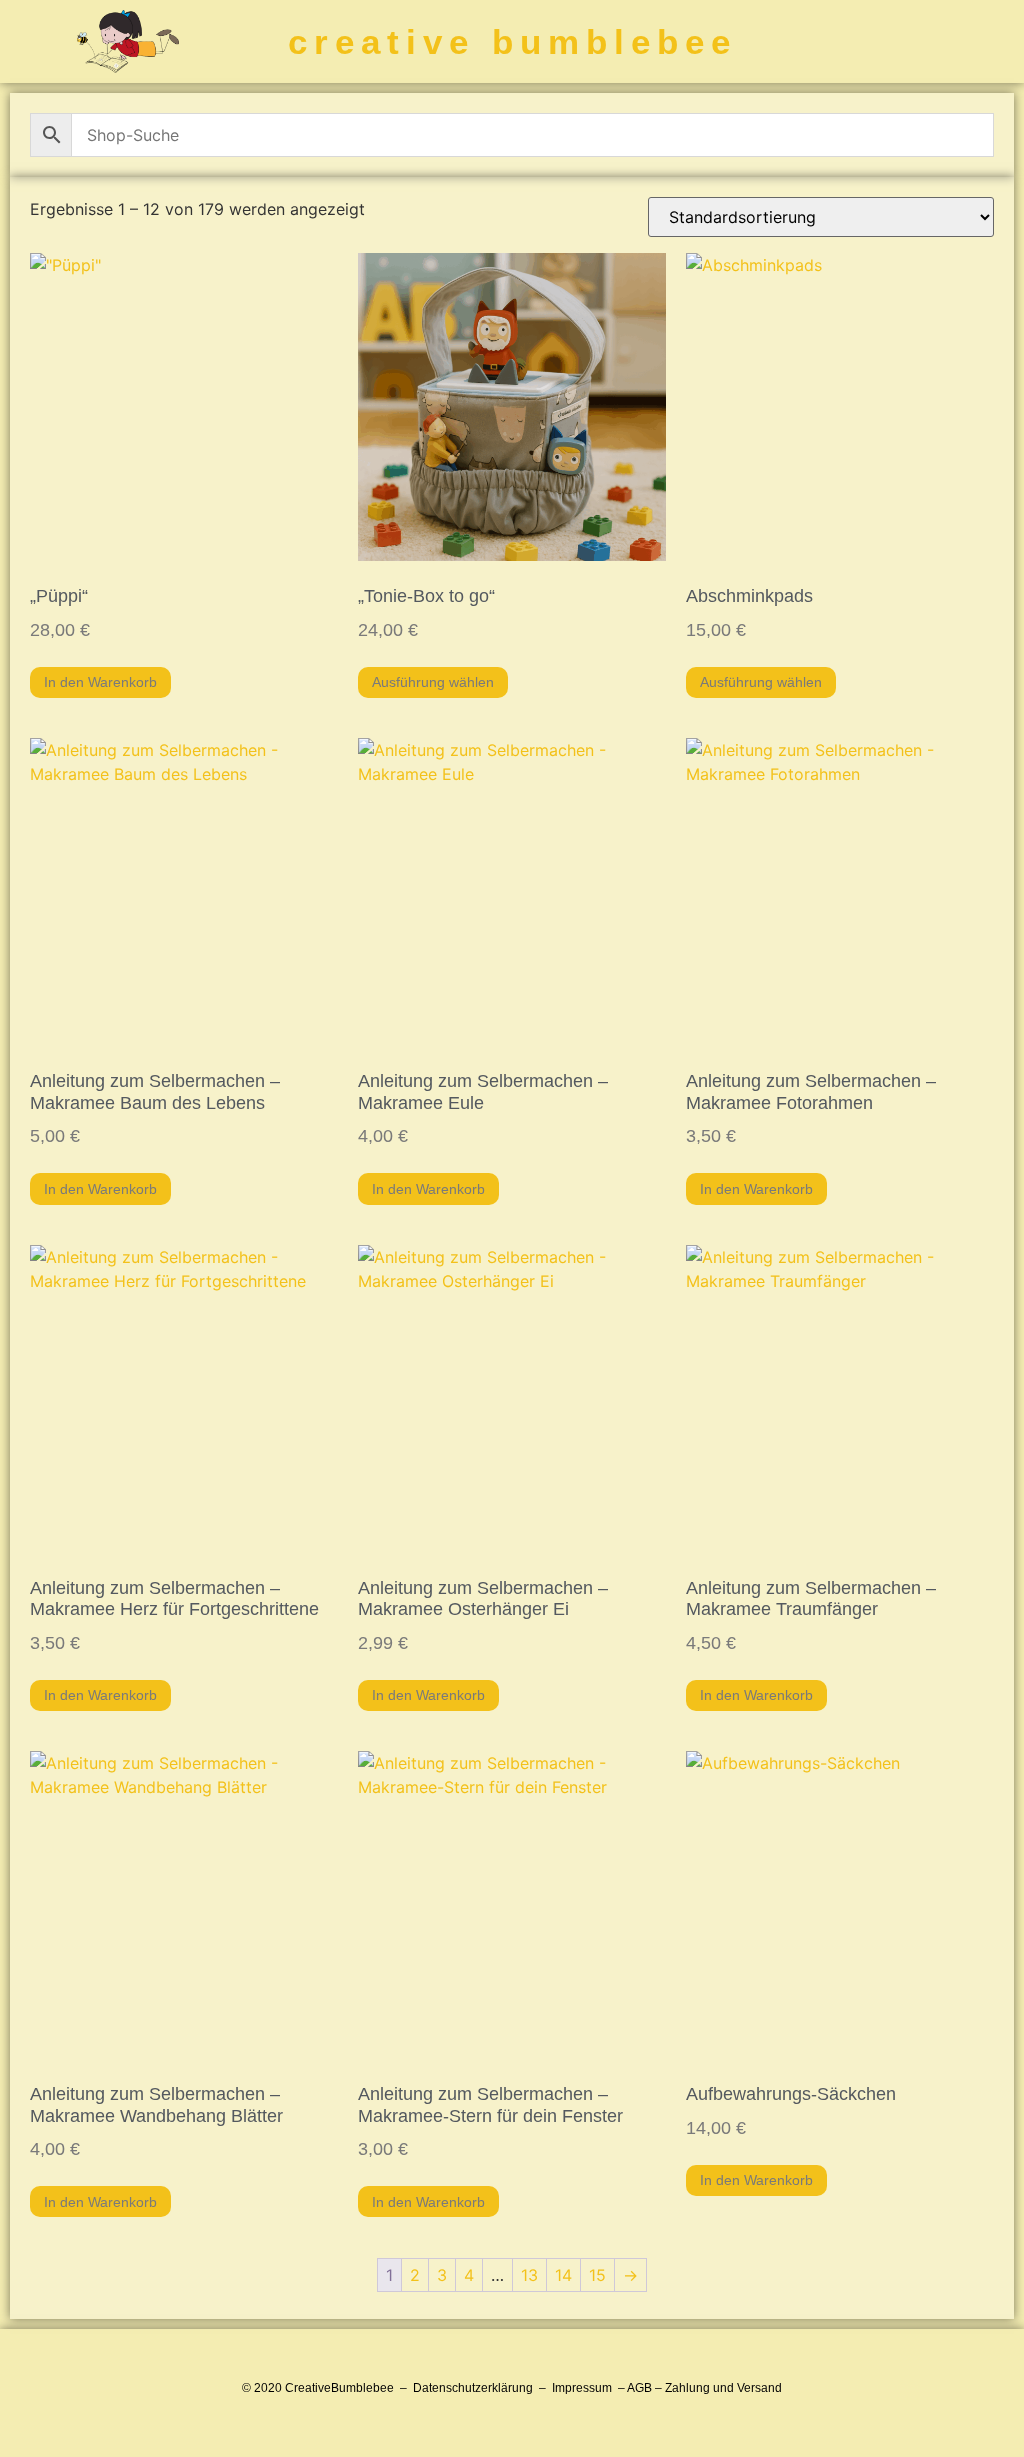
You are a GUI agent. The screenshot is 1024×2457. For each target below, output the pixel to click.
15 (597, 2275)
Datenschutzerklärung (473, 2388)
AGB (639, 2388)
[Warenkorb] (879, 42)
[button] (991, 41)
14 (563, 2275)
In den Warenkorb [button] (100, 682)
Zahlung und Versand (723, 2388)
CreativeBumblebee (339, 2388)
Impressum (582, 2388)
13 (529, 2275)
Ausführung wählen (433, 682)
